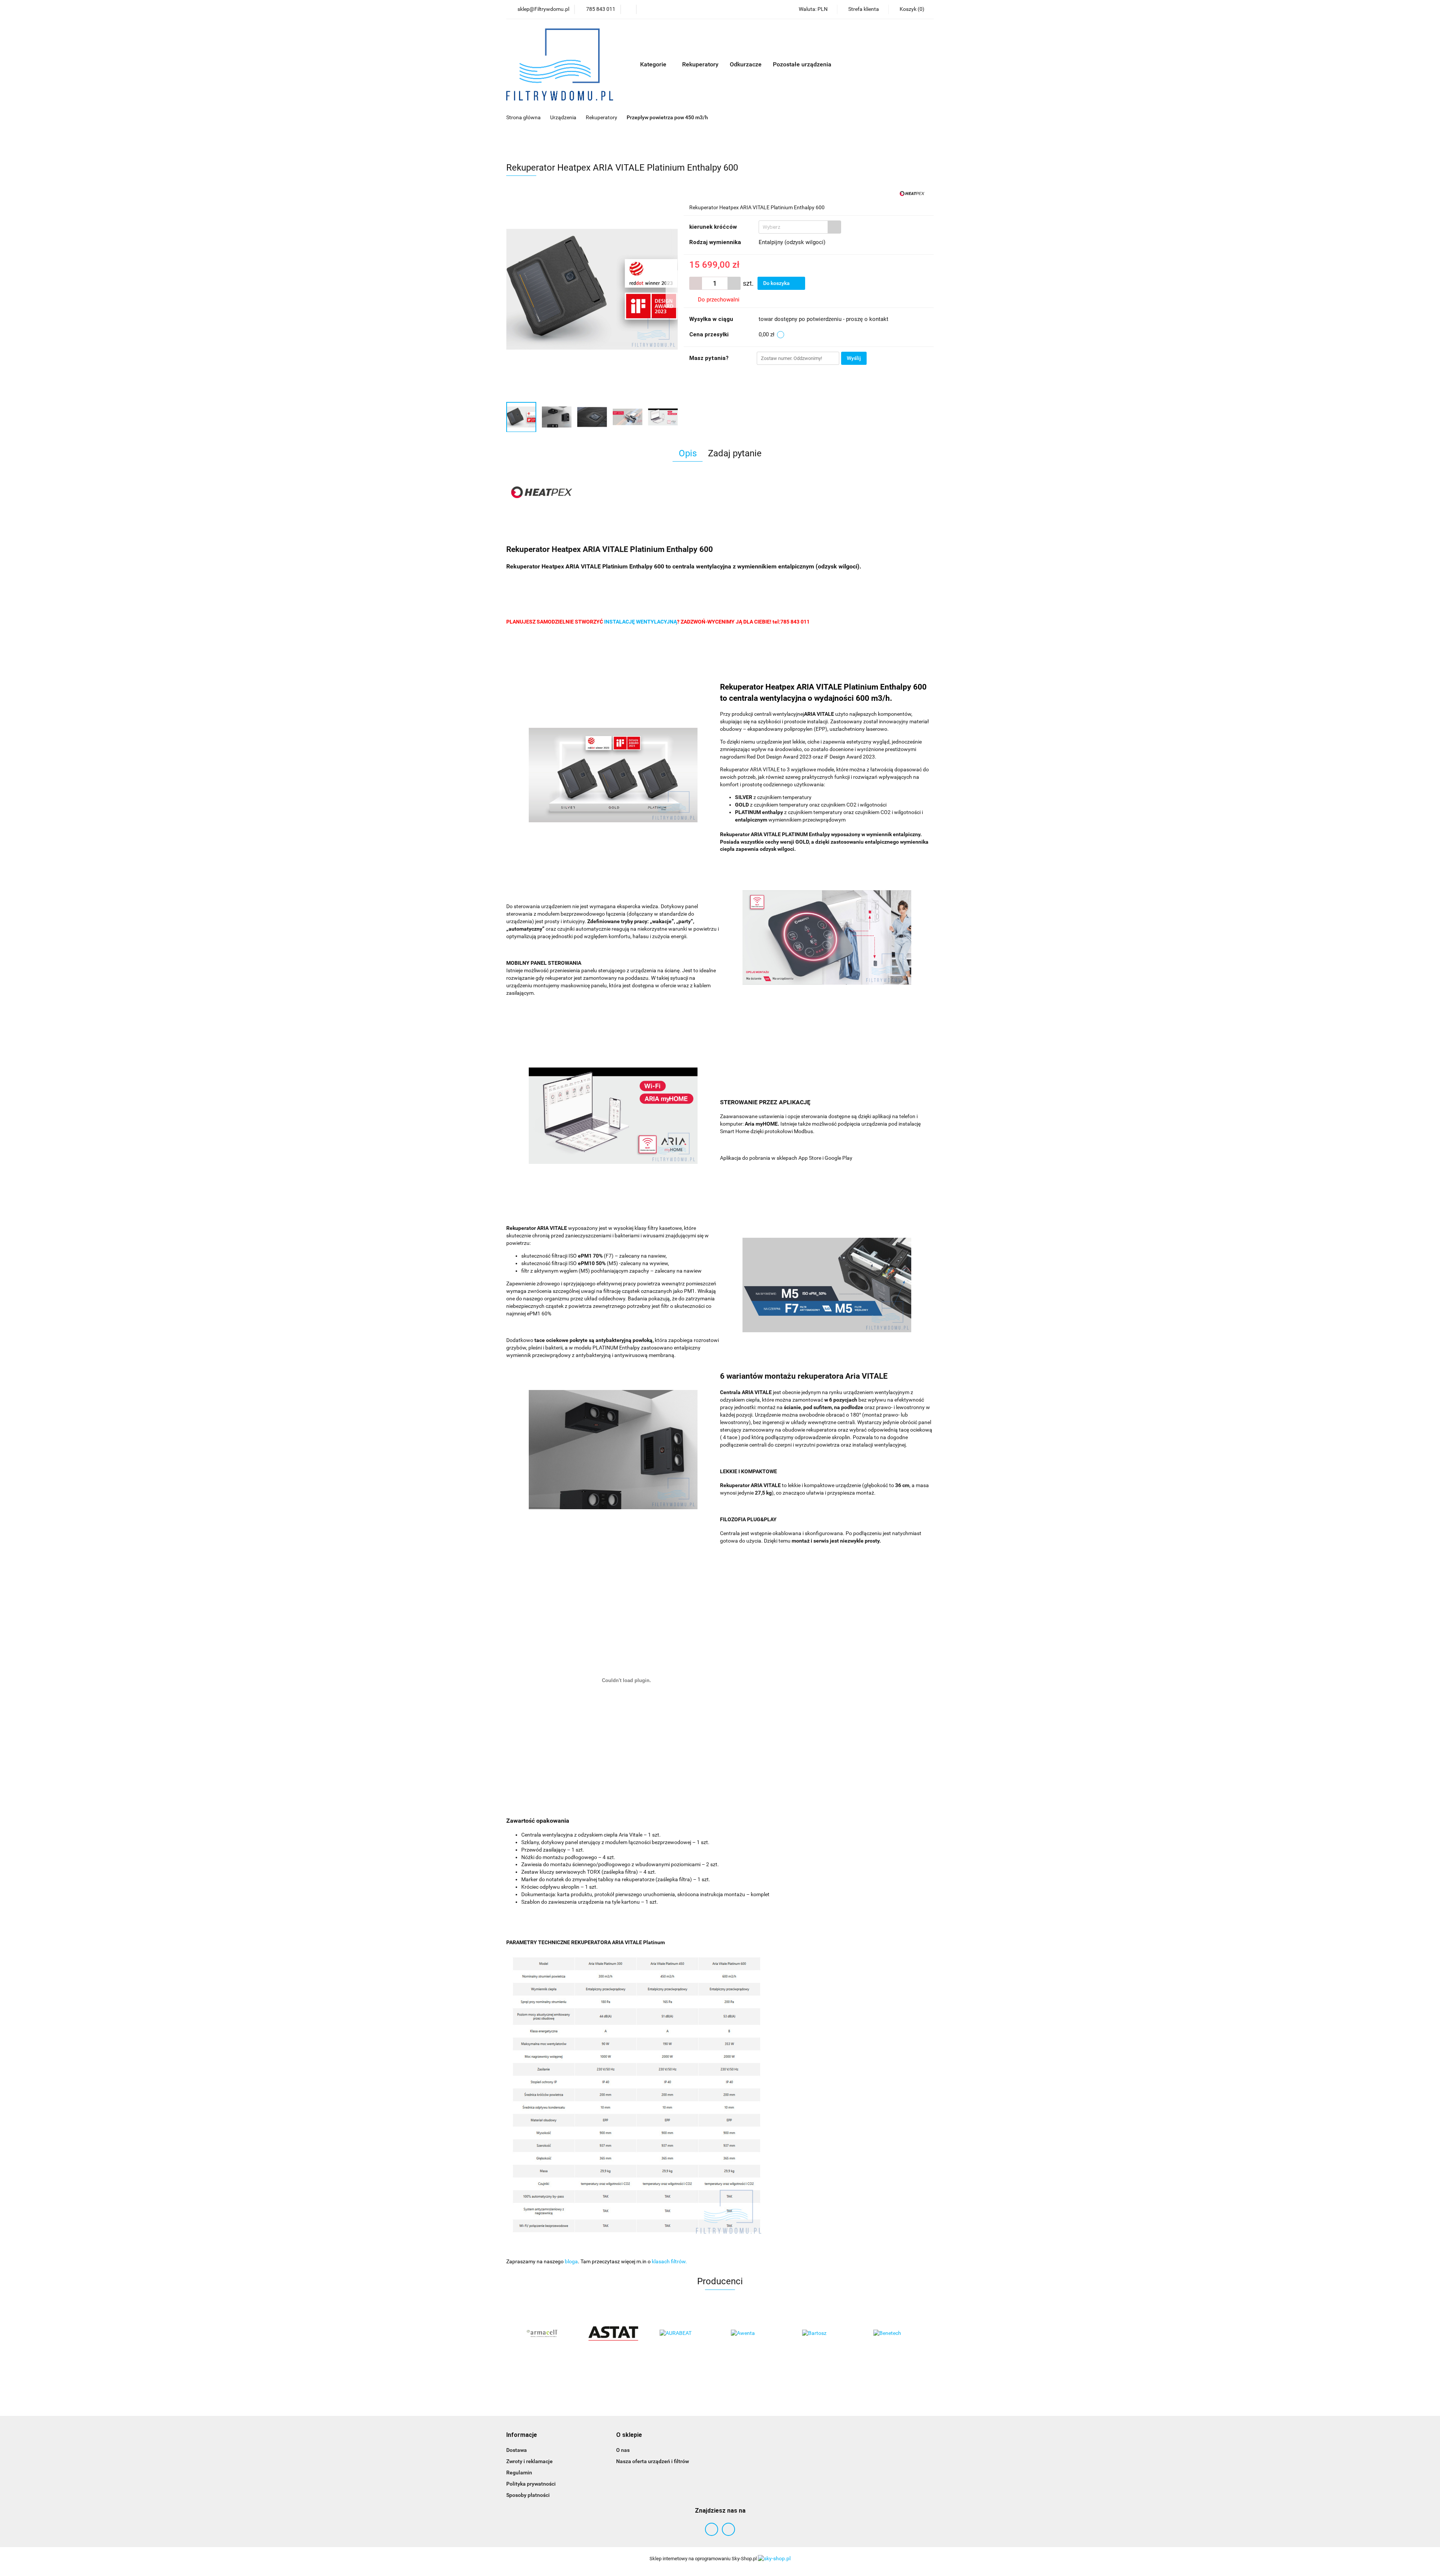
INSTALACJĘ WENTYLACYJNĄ (640, 622)
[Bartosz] (756, 2333)
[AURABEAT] (613, 2333)
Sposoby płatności (528, 2495)
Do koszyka (777, 283)
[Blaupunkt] (898, 2333)
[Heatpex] (913, 192)
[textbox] (793, 227)
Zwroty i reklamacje (529, 2461)
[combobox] (800, 227)
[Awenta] (684, 2333)
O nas (623, 2450)
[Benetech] (827, 2333)
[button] (522, 2435)
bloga (571, 2261)
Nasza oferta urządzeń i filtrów (652, 2461)
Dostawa (517, 2450)
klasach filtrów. (669, 2261)
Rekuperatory (700, 64)
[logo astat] (542, 2333)
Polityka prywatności (531, 2484)
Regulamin (519, 2473)
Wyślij (854, 358)
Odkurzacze (746, 64)
